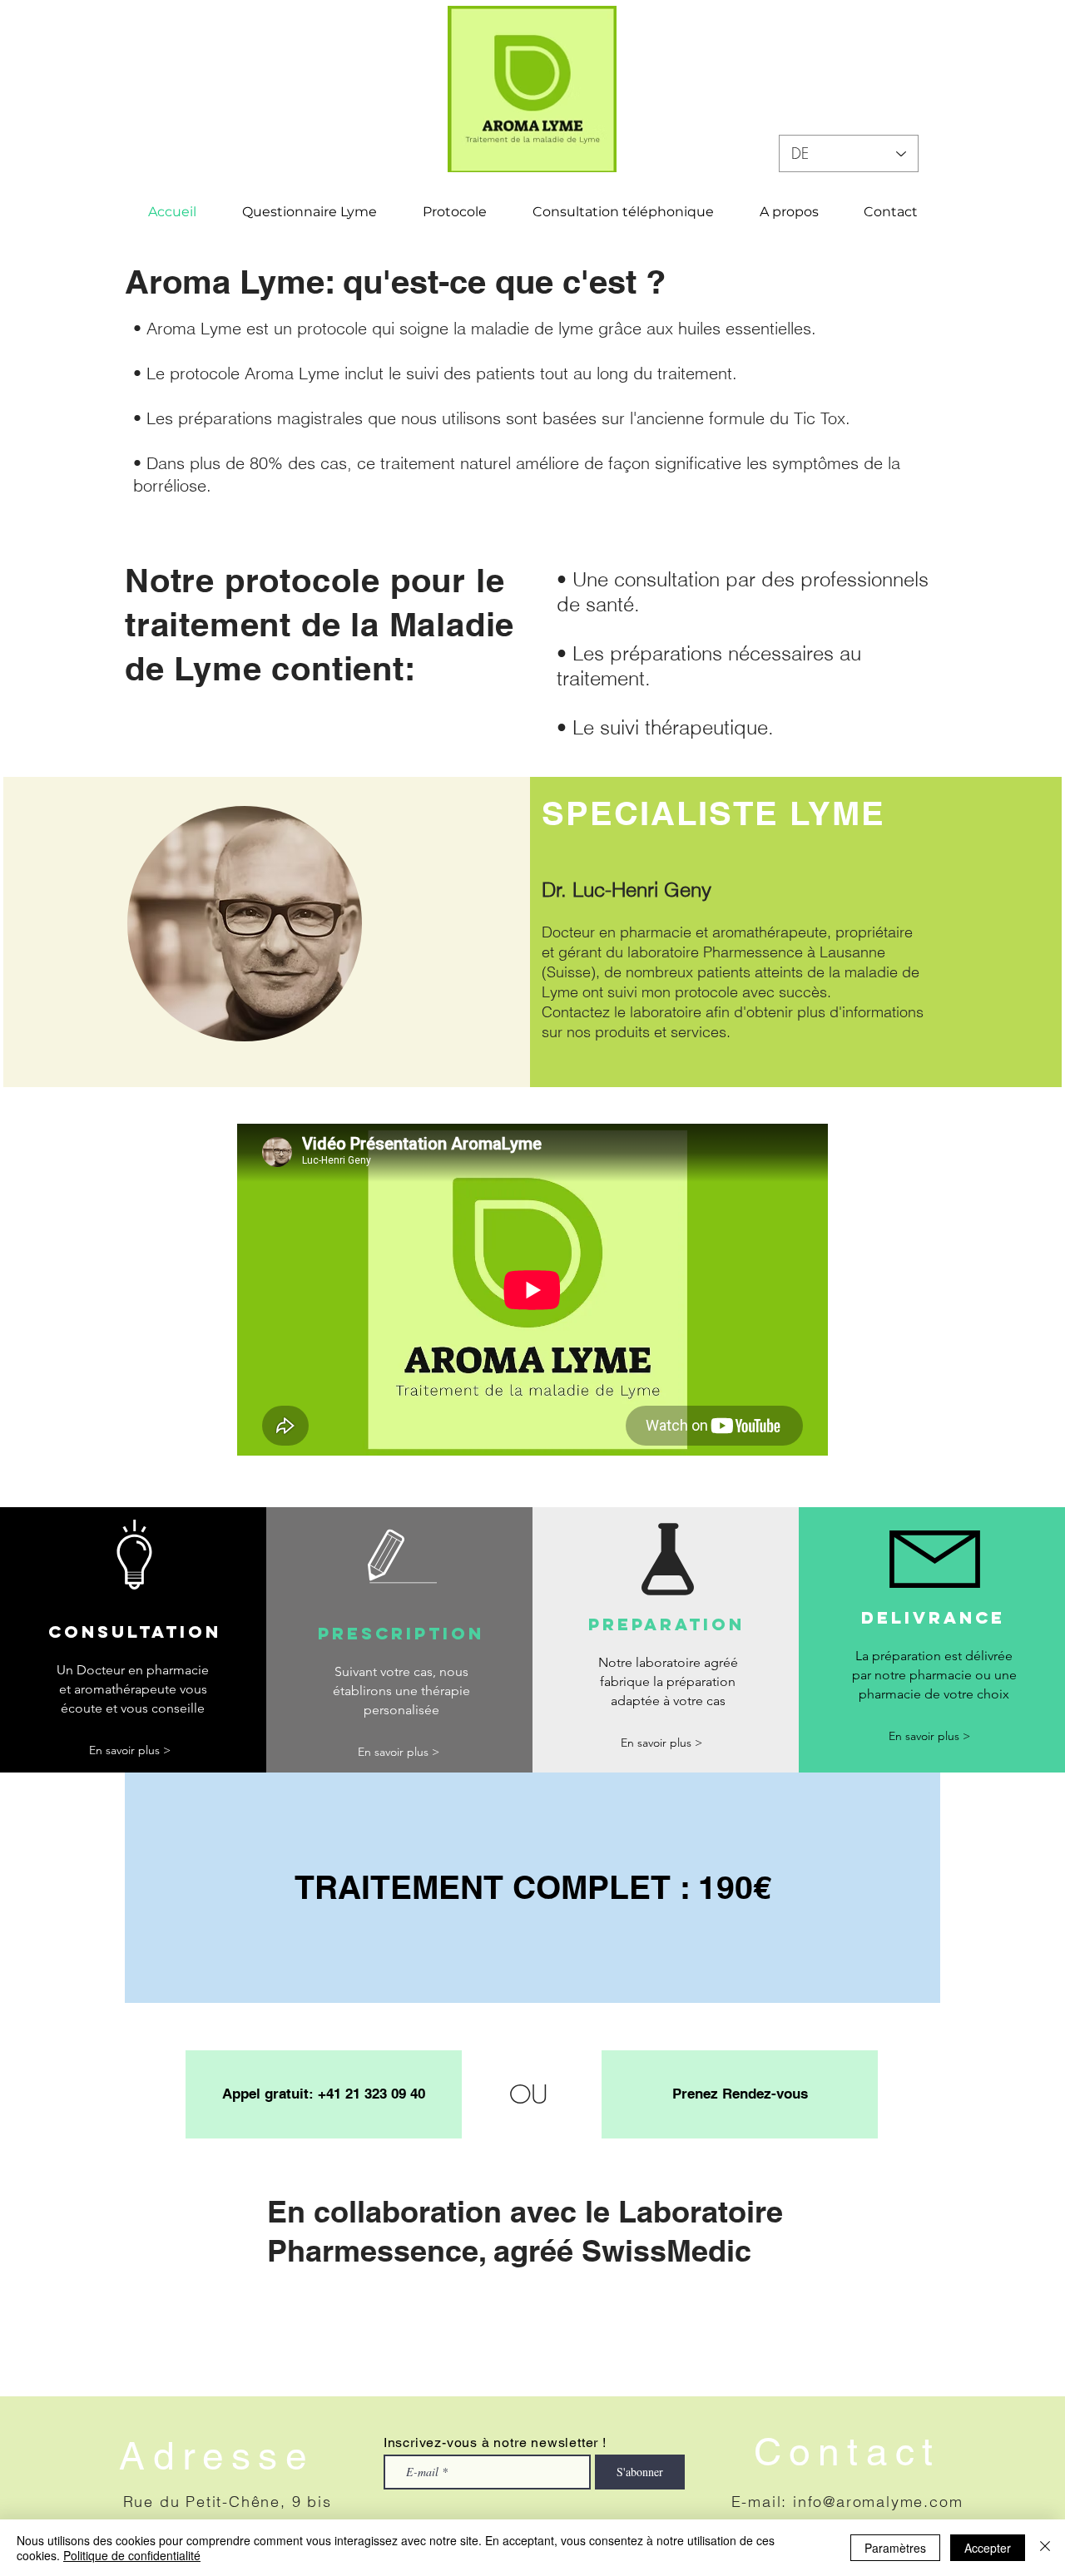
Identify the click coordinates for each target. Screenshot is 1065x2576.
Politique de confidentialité (132, 2555)
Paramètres (895, 2548)
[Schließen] (1045, 2548)
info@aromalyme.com (878, 2502)
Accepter (988, 2548)
